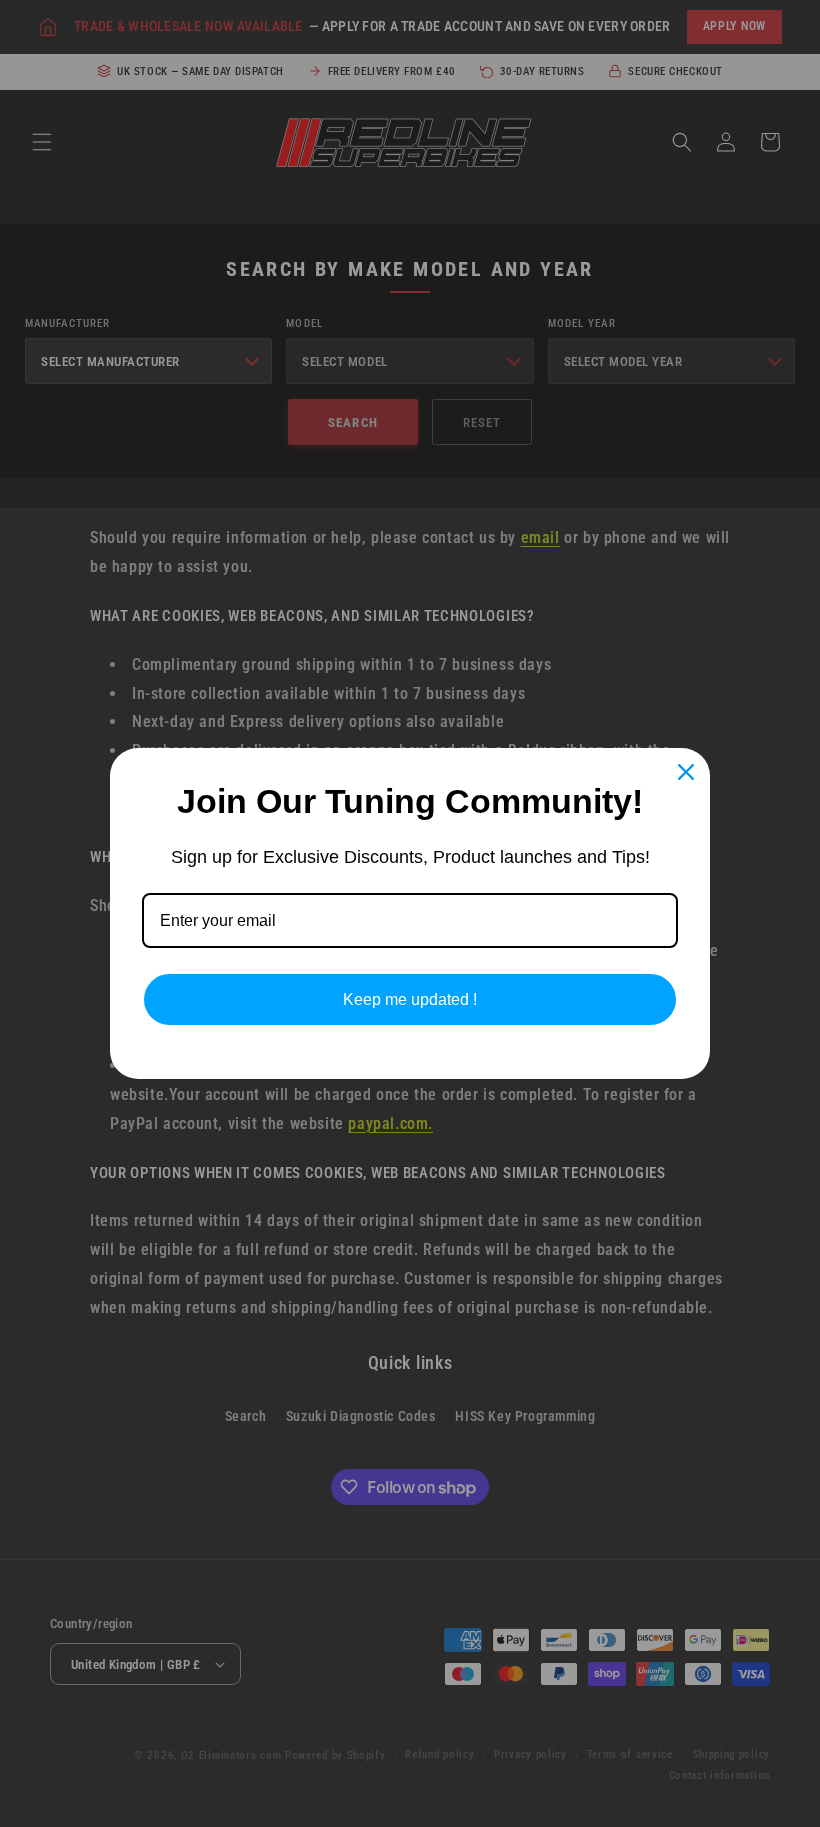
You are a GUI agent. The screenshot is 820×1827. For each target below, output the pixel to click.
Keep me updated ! (410, 999)
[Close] (686, 772)
